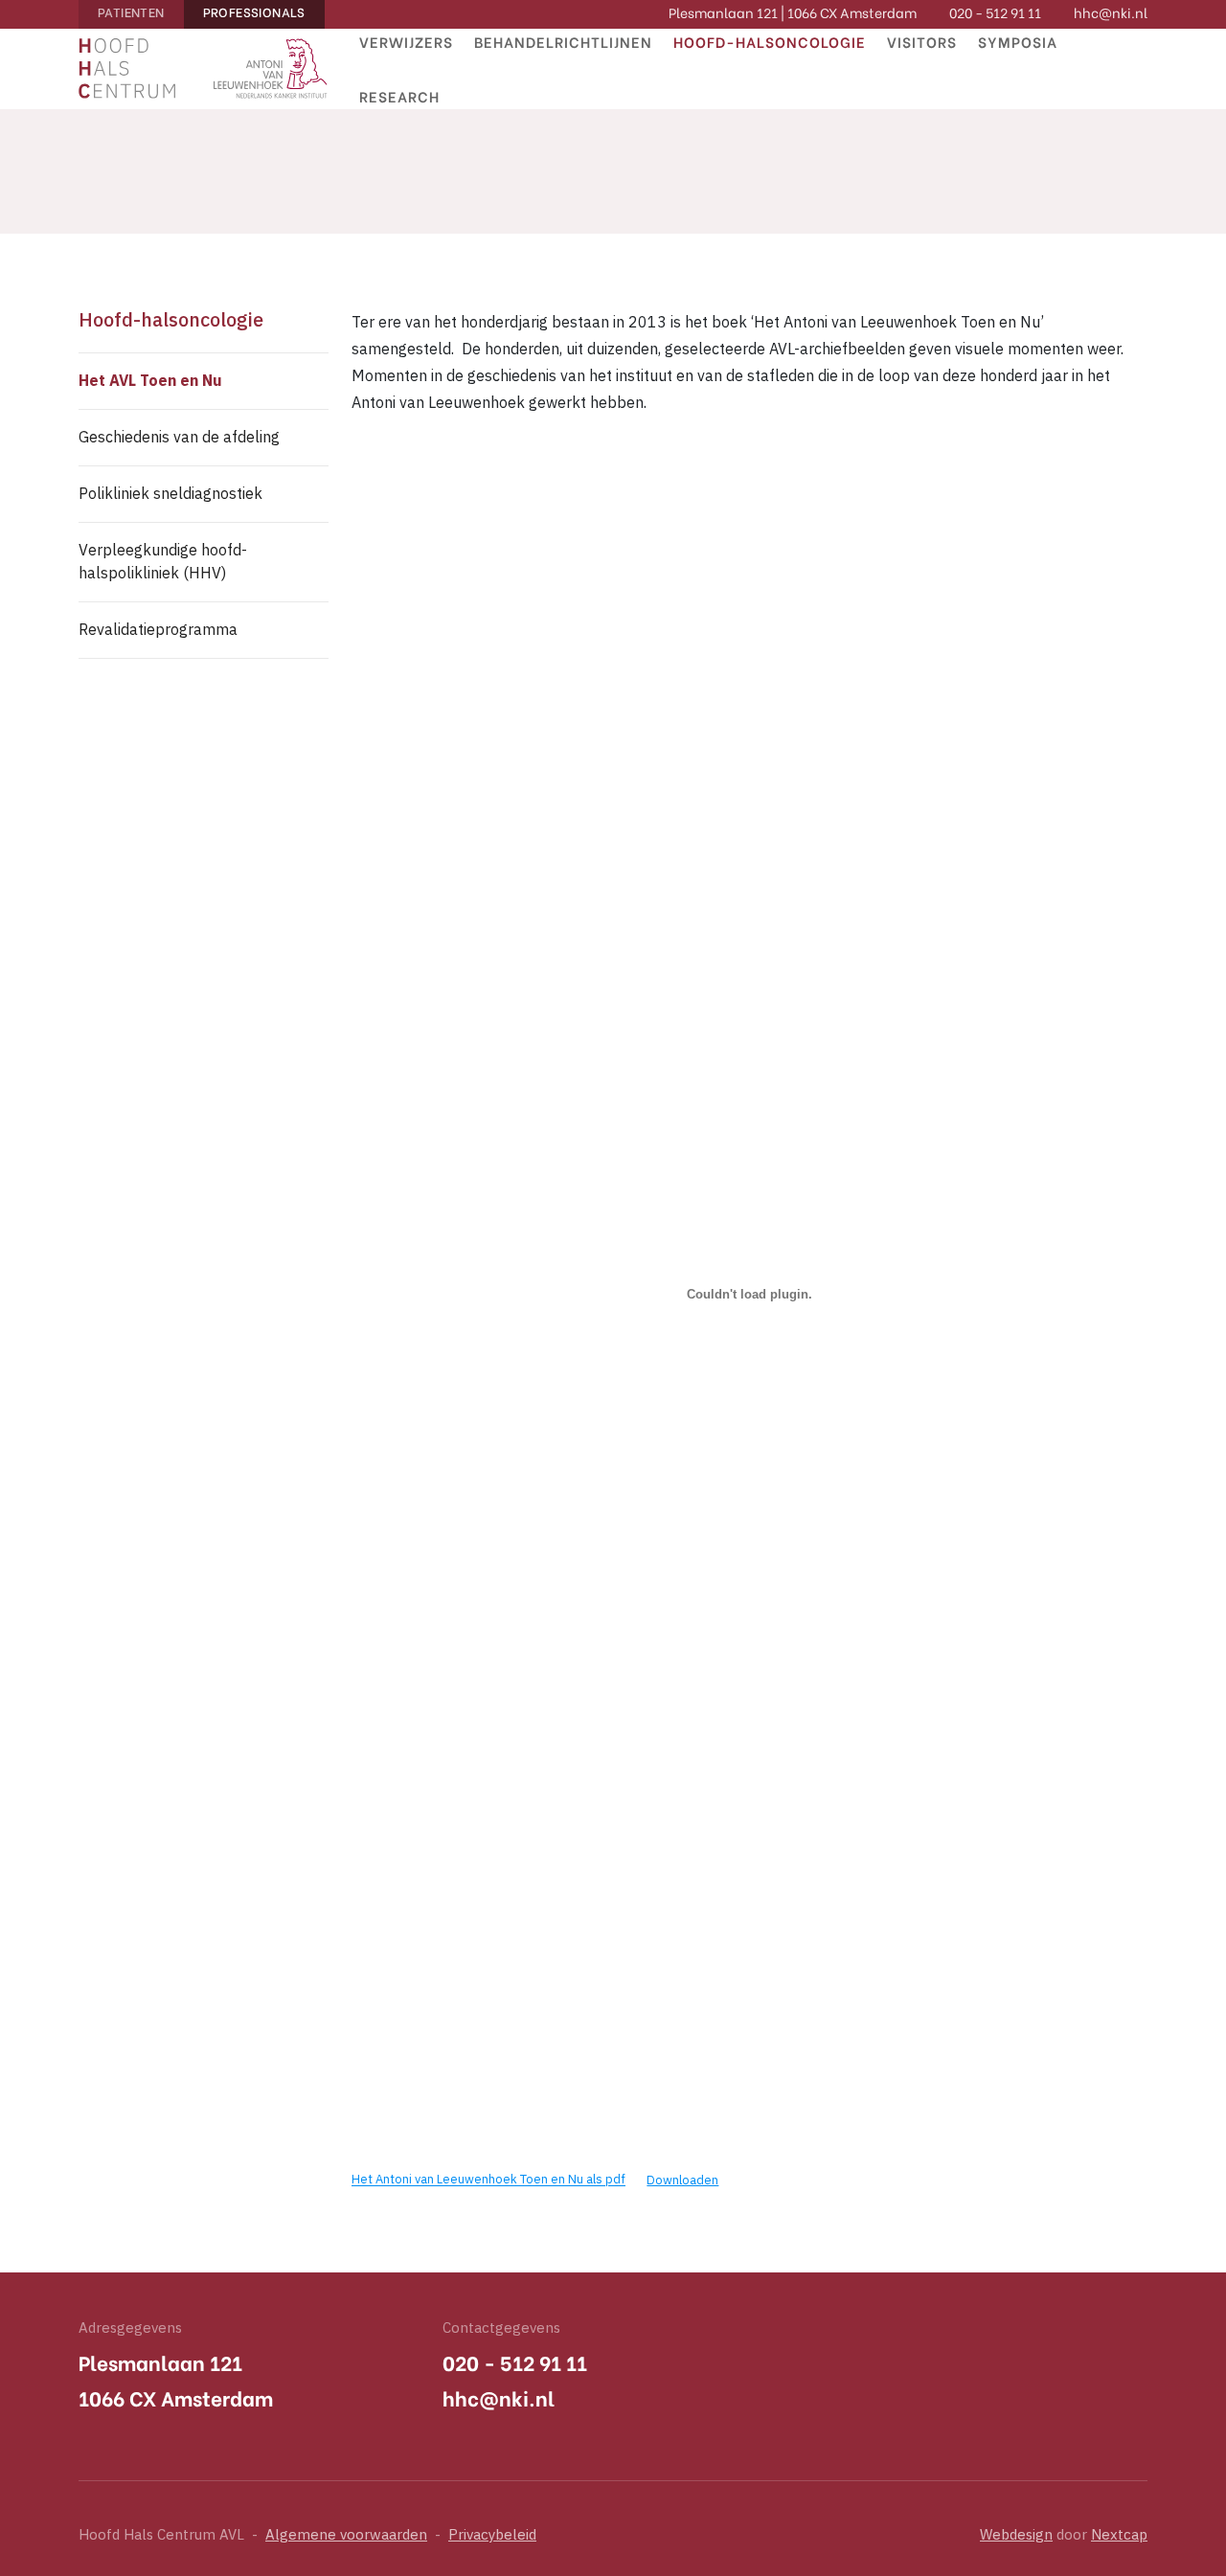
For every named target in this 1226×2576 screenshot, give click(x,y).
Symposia (1018, 41)
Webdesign (1016, 2535)
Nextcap (1119, 2535)
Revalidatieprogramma (158, 631)
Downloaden (682, 2181)
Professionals (254, 11)
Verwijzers (406, 41)
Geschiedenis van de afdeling (179, 438)
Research (399, 96)
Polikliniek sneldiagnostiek (170, 495)
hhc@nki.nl (1111, 12)
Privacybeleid (492, 2535)
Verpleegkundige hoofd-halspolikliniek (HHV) (163, 563)
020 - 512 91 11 (995, 12)
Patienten (131, 11)
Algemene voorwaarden (346, 2535)
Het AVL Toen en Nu (150, 382)
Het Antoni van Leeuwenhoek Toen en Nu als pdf (488, 2181)
